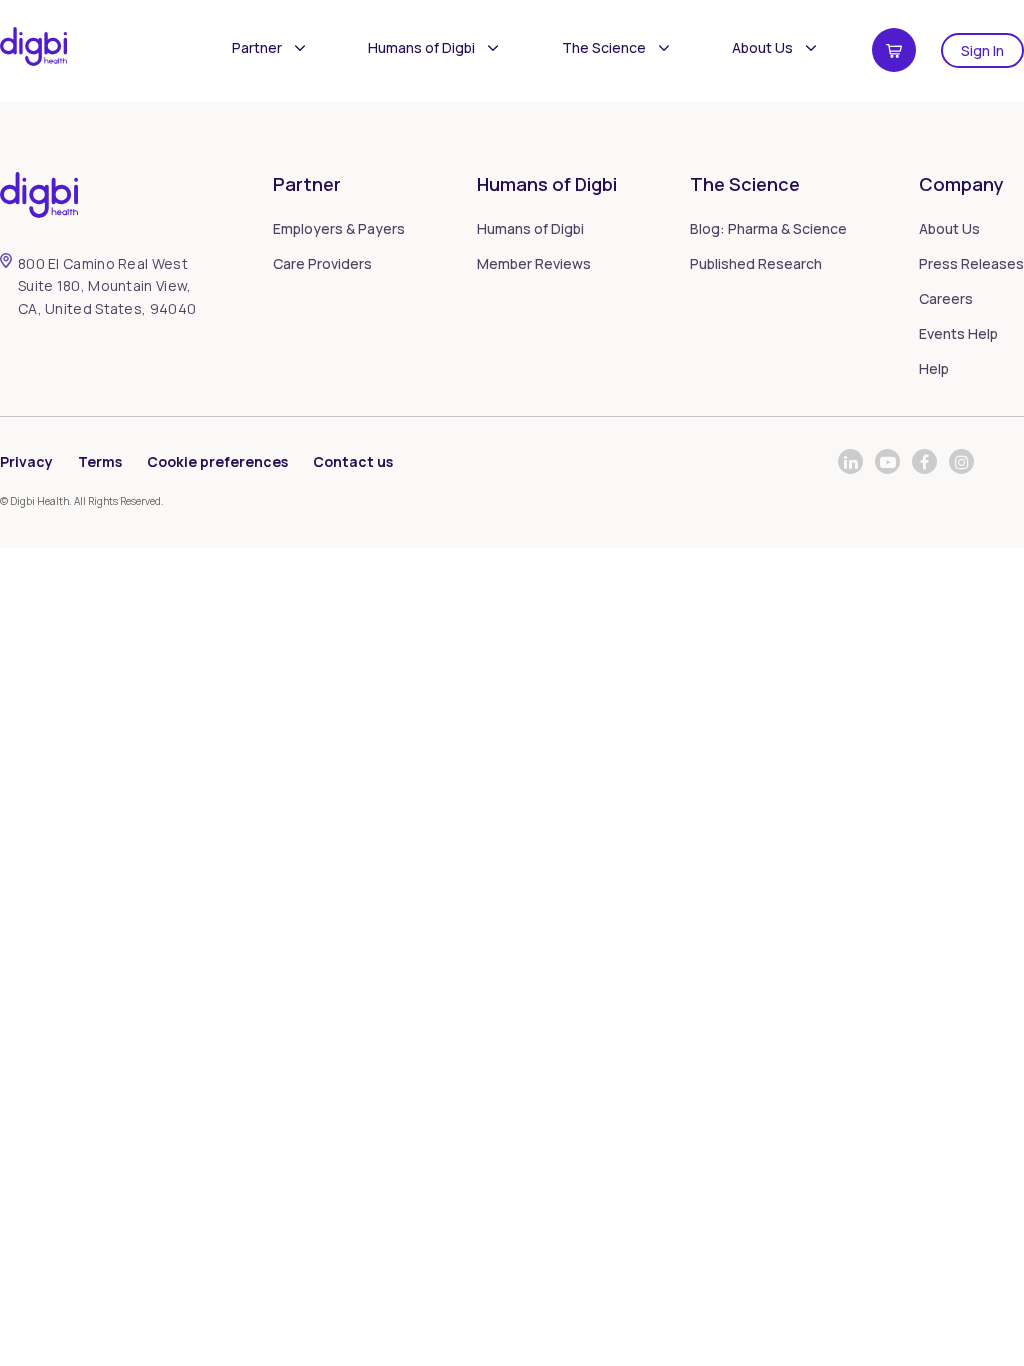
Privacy (26, 461)
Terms (100, 461)
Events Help (958, 333)
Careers (946, 298)
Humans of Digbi (421, 47)
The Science (604, 47)
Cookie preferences (217, 461)
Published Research (756, 263)
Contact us (353, 461)
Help (934, 368)
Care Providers (322, 263)
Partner (257, 47)
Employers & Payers (339, 228)
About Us (762, 47)
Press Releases (971, 263)
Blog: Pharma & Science (768, 228)
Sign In (982, 50)
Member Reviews (534, 263)
